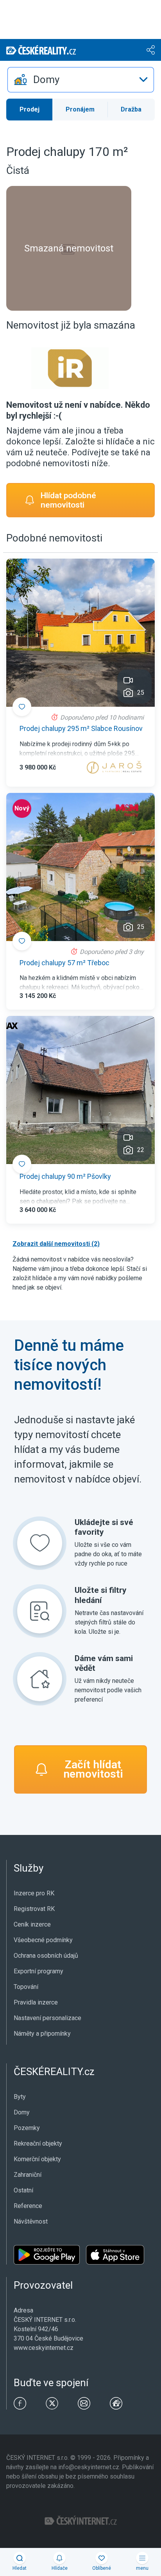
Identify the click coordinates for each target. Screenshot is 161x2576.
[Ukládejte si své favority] (40, 1543)
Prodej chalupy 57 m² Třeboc (64, 963)
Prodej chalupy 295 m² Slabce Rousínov (81, 728)
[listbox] (81, 80)
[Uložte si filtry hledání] (40, 1611)
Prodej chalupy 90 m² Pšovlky (65, 1176)
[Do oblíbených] (22, 707)
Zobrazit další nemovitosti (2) (56, 1244)
